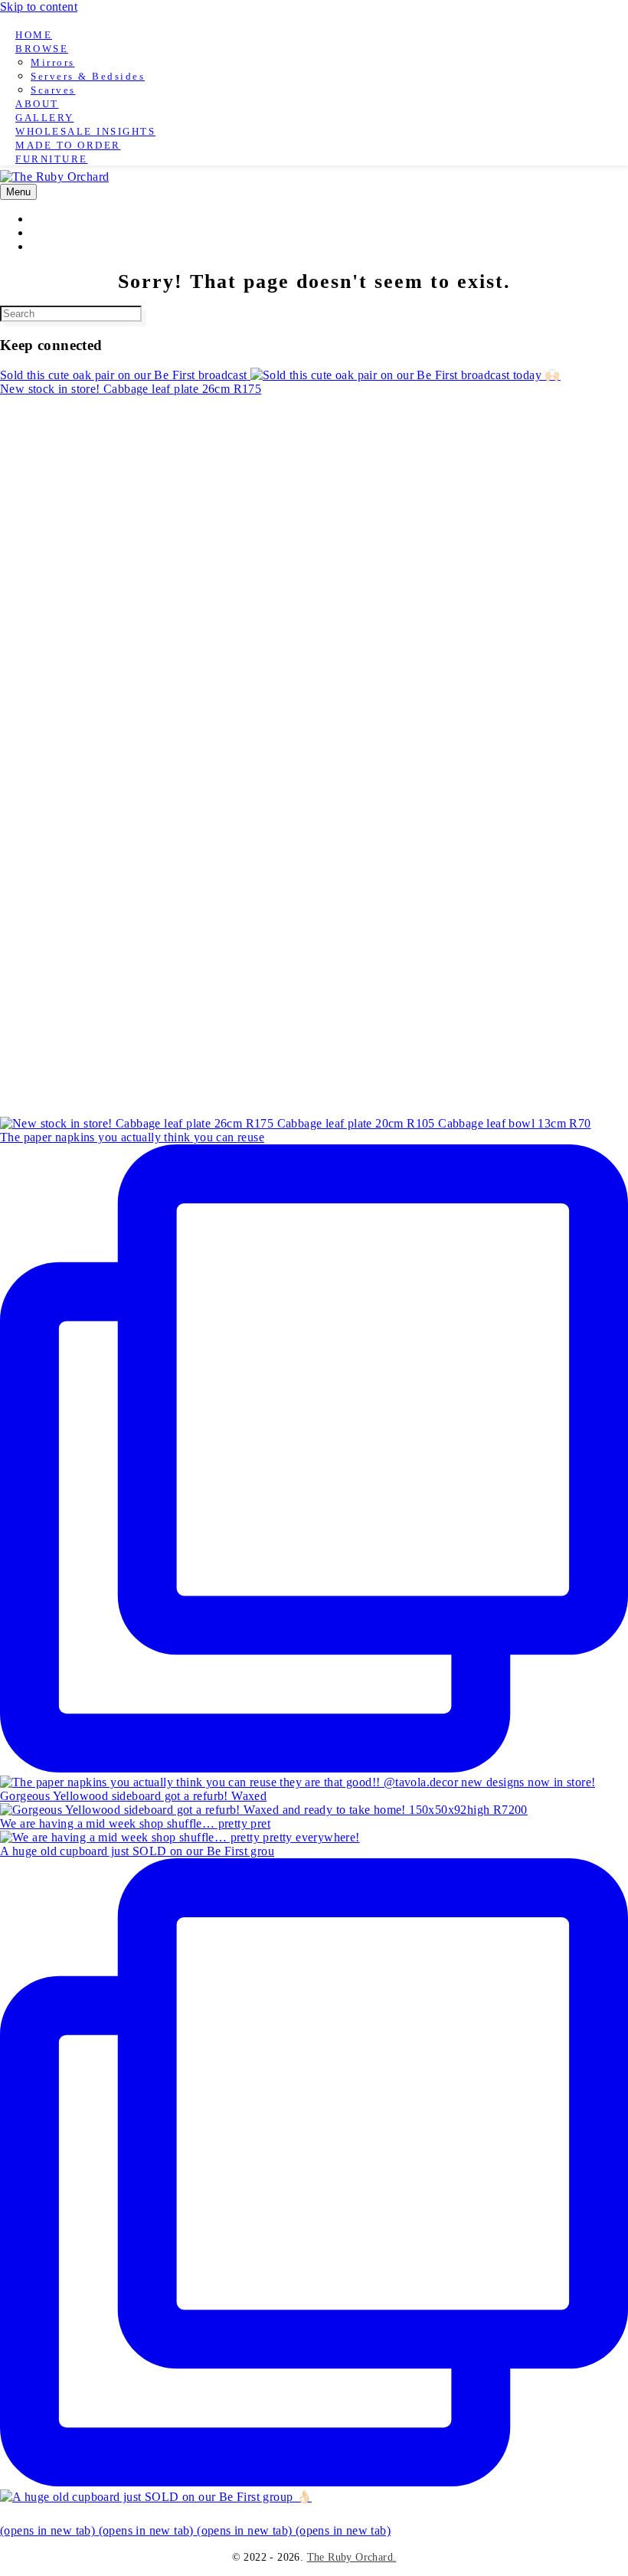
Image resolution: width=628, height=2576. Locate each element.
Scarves (53, 90)
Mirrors (53, 62)
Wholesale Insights (85, 131)
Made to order (68, 145)
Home (34, 35)
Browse (42, 49)
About (37, 104)
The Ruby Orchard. (352, 2557)
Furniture (52, 159)
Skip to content (39, 7)
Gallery (45, 118)
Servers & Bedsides (88, 76)
